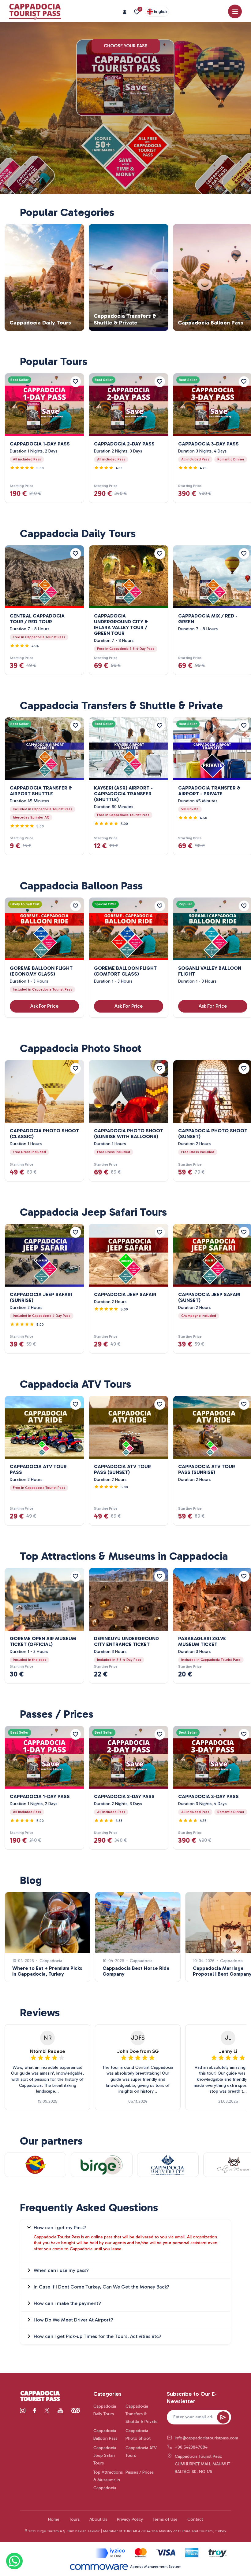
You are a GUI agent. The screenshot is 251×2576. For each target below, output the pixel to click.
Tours (74, 2519)
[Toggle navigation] (235, 11)
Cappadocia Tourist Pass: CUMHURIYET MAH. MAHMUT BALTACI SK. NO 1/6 (202, 2464)
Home (54, 2519)
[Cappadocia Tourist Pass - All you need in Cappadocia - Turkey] (35, 12)
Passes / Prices (140, 2472)
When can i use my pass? (61, 2270)
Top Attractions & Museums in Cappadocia (108, 2480)
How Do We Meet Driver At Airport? (73, 2320)
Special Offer (105, 904)
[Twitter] (47, 2410)
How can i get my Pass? (60, 2228)
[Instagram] (23, 2410)
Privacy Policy (130, 2519)
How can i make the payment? (67, 2303)
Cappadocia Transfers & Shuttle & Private (142, 2414)
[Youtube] (60, 2410)
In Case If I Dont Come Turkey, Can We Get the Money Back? (101, 2287)
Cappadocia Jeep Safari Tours (105, 2455)
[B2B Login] (125, 12)
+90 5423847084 (191, 2447)
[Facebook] (35, 2410)
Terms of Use (165, 2519)
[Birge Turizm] (40, 2397)
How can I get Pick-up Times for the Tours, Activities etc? (97, 2336)
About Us (98, 2519)
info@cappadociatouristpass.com (203, 2438)
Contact (195, 2519)
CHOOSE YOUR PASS (126, 46)
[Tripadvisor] (76, 2410)
